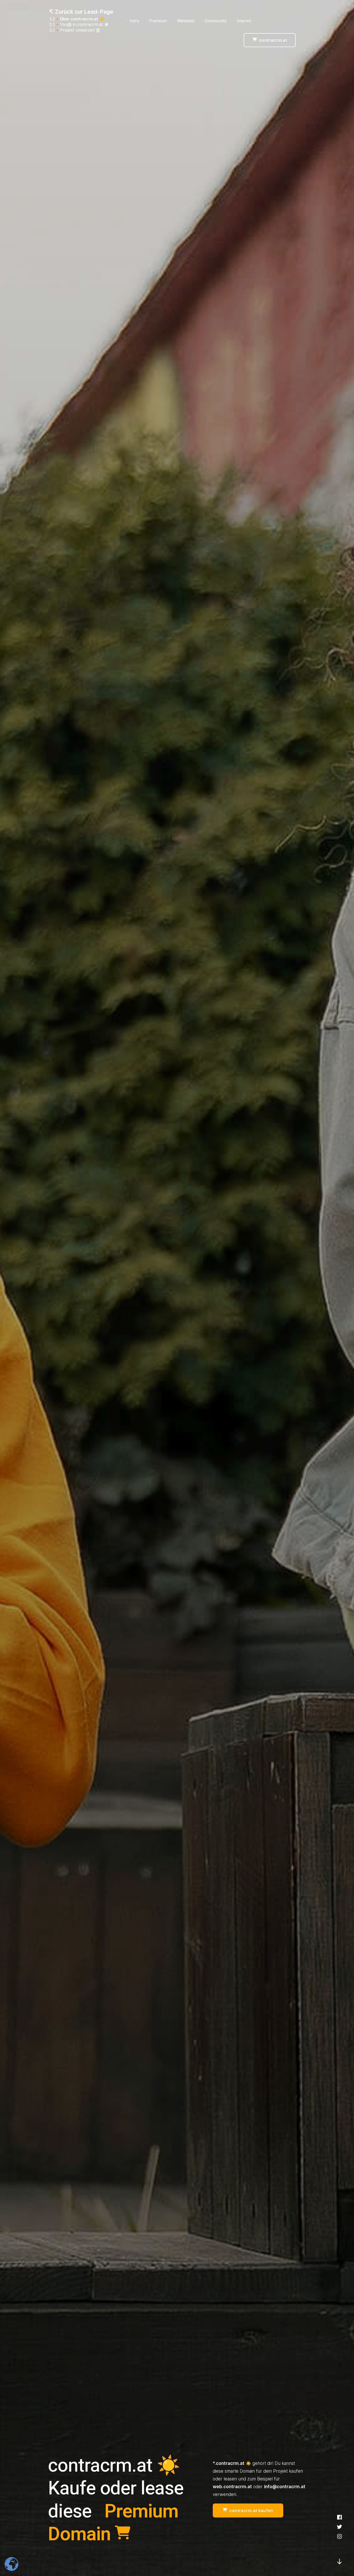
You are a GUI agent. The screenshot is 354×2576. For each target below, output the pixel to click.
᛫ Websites (184, 21)
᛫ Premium (156, 21)
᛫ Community (214, 21)
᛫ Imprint (242, 21)
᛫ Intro (132, 21)
